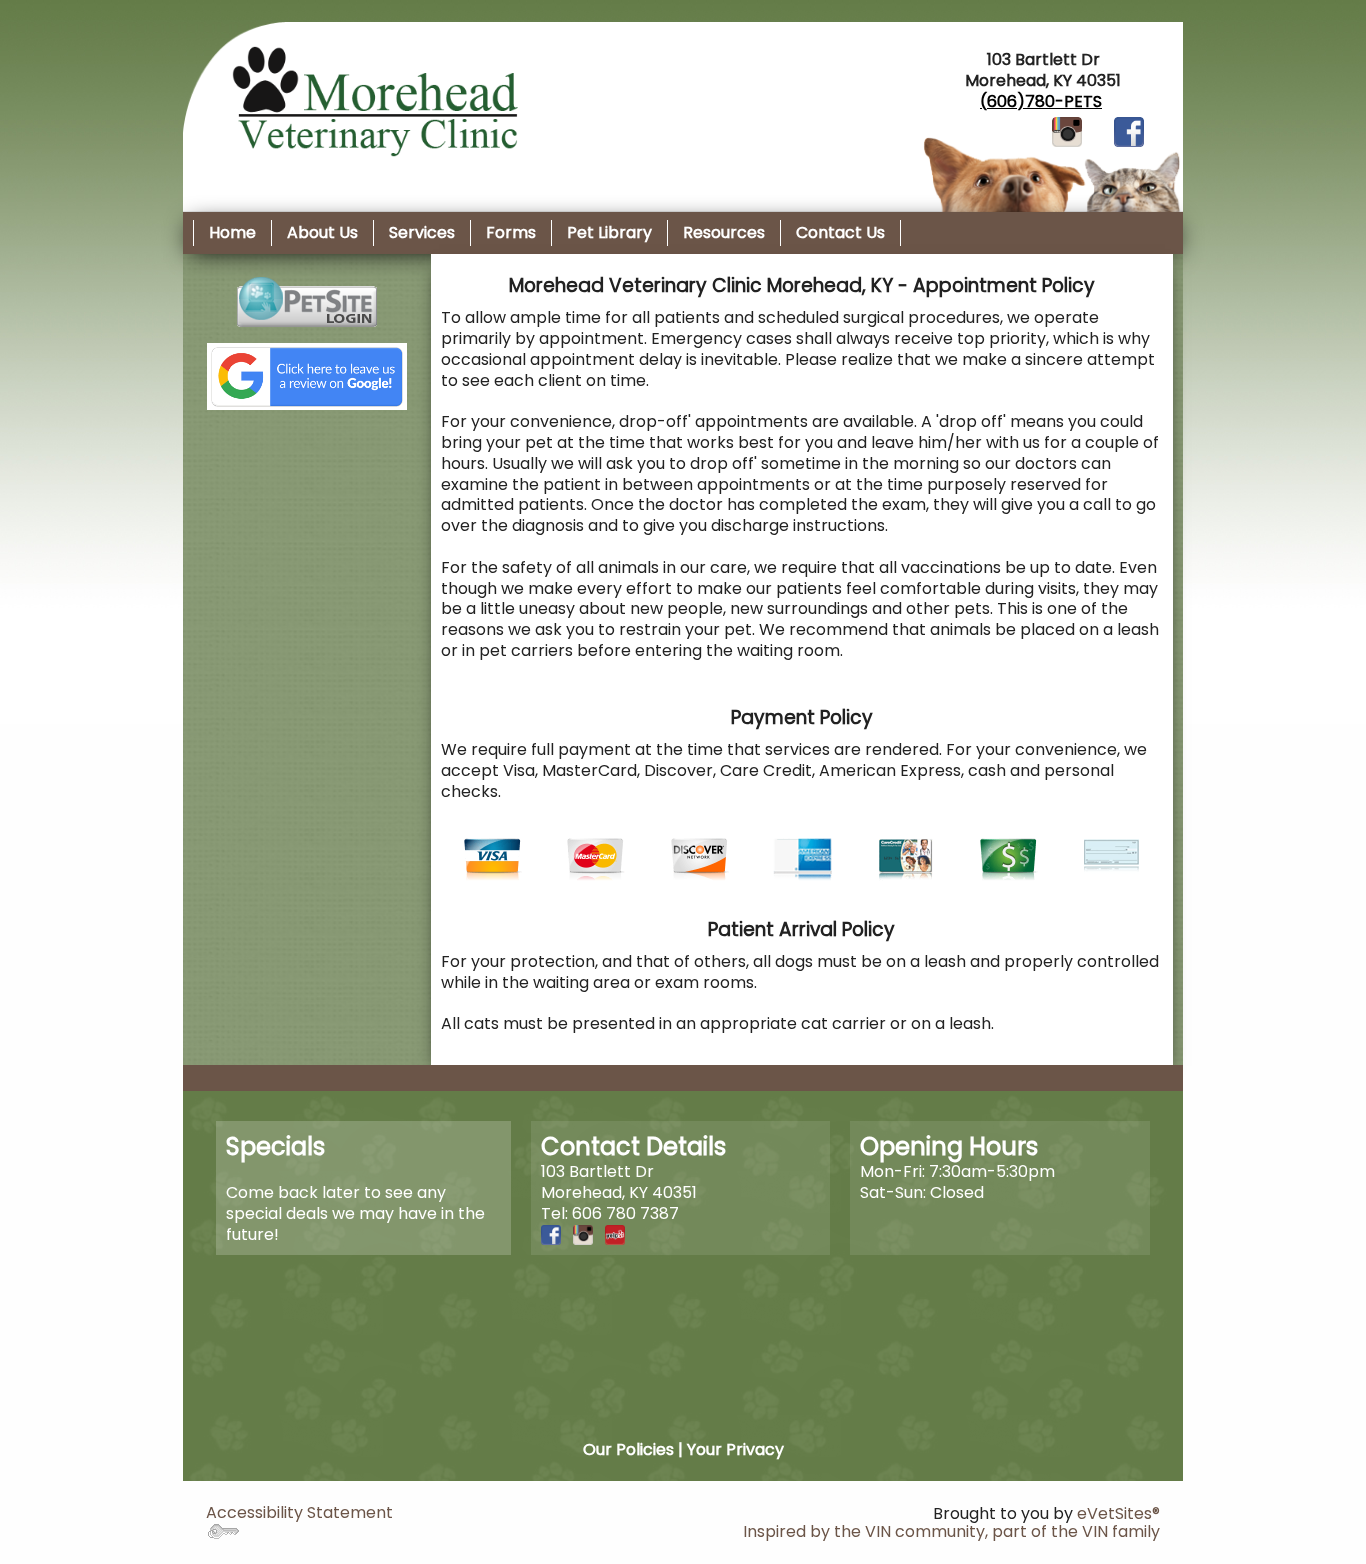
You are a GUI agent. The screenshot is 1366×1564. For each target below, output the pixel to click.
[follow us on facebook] (1129, 131)
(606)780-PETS (1041, 101)
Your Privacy (735, 1449)
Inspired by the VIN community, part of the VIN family (951, 1531)
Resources (724, 232)
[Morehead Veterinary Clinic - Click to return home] (371, 100)
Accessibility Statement (299, 1512)
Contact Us (840, 232)
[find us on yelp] (615, 1234)
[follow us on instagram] (1067, 131)
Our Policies (628, 1449)
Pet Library (609, 232)
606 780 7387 (625, 1213)
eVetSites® (1118, 1513)
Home (232, 232)
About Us (322, 232)
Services (422, 232)
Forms (511, 232)
